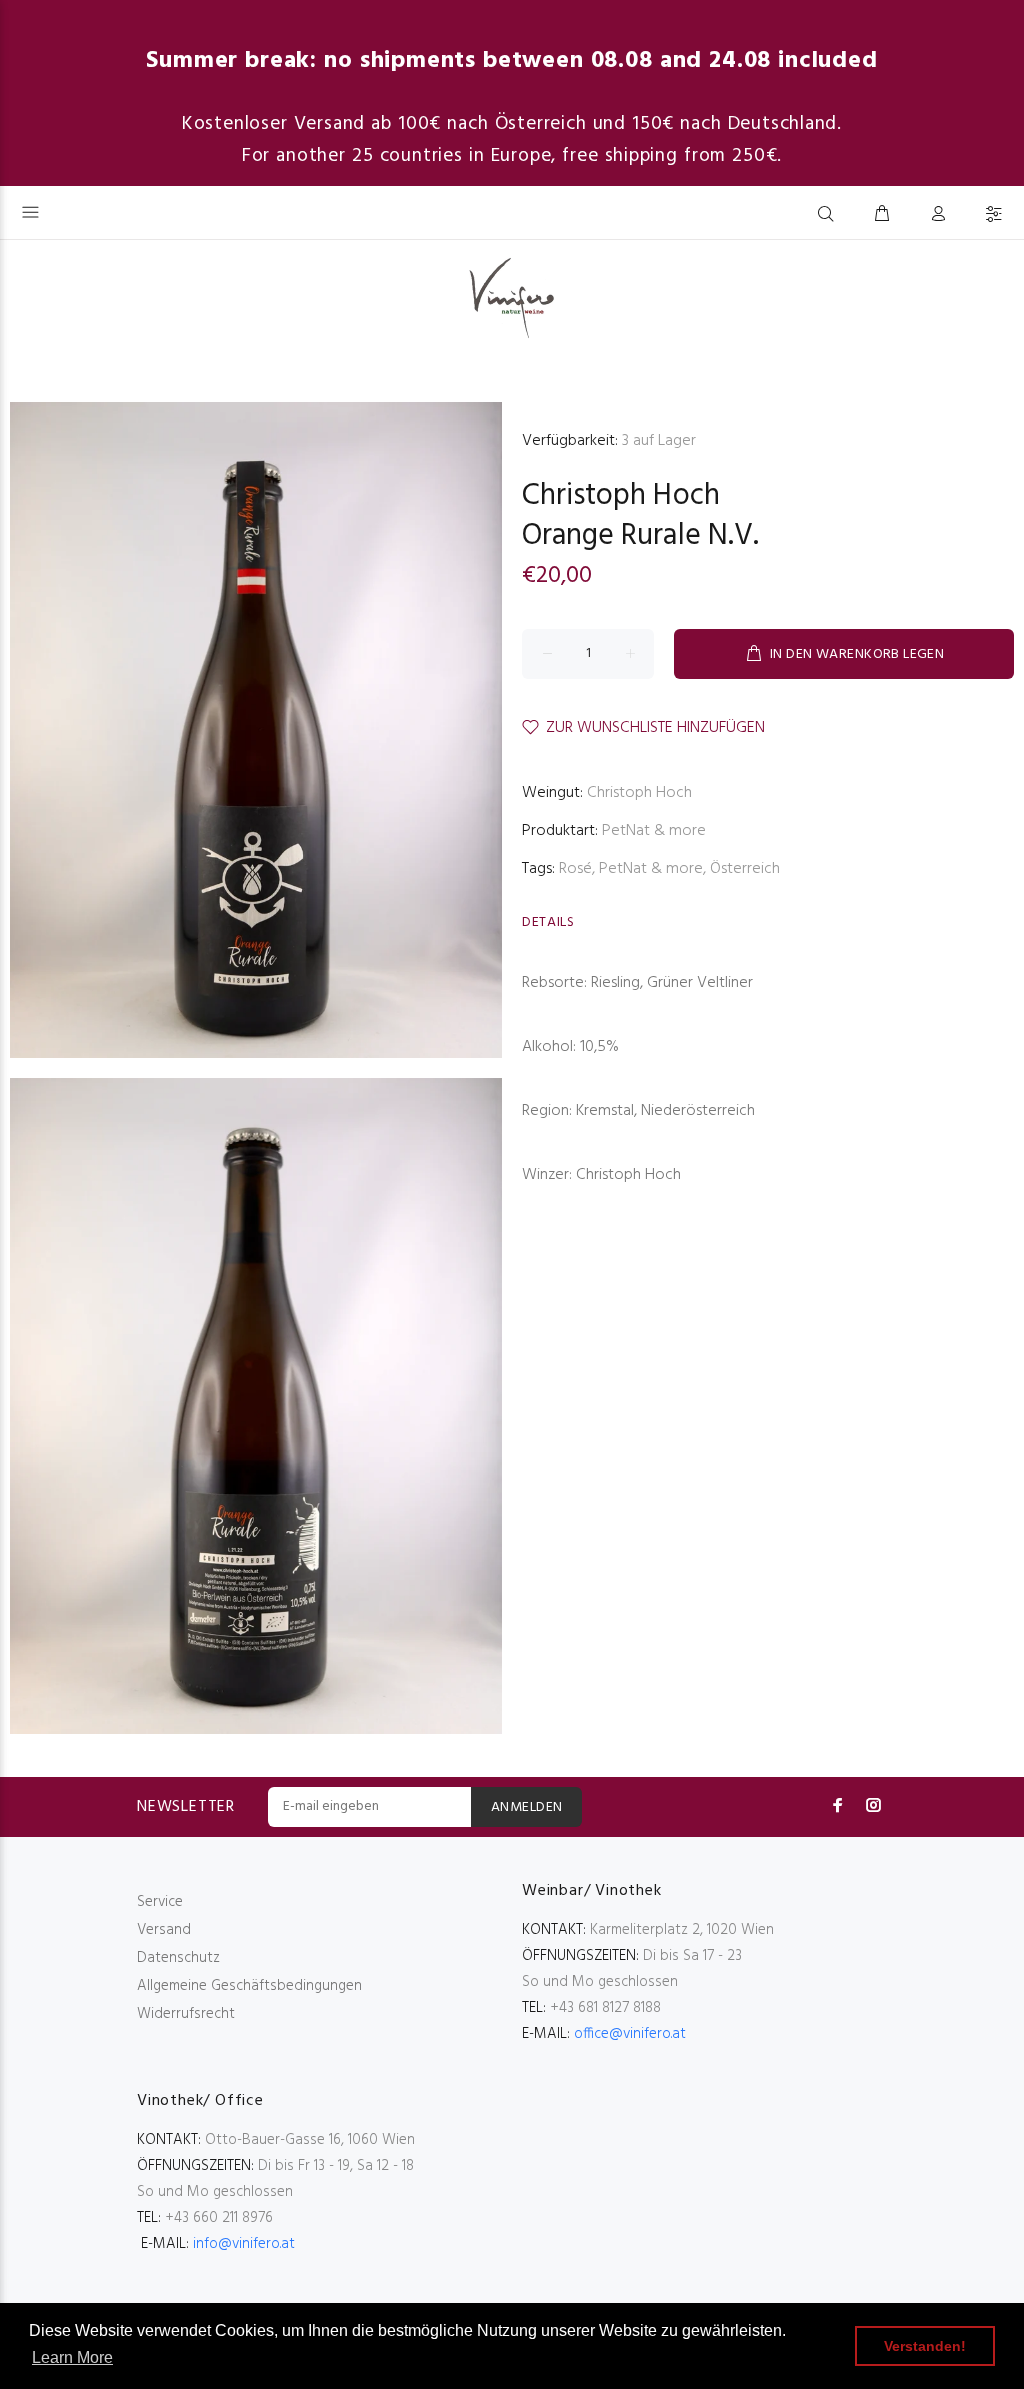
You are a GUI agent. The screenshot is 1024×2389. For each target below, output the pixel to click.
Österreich (745, 869)
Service (160, 1902)
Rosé (575, 869)
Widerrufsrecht (186, 2014)
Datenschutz (178, 1958)
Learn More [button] (72, 2357)
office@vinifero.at (630, 2034)
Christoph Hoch (621, 496)
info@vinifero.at (244, 2244)
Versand (164, 1930)
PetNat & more (654, 831)
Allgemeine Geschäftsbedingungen (249, 1986)
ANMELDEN (526, 1807)
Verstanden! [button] (925, 2346)
